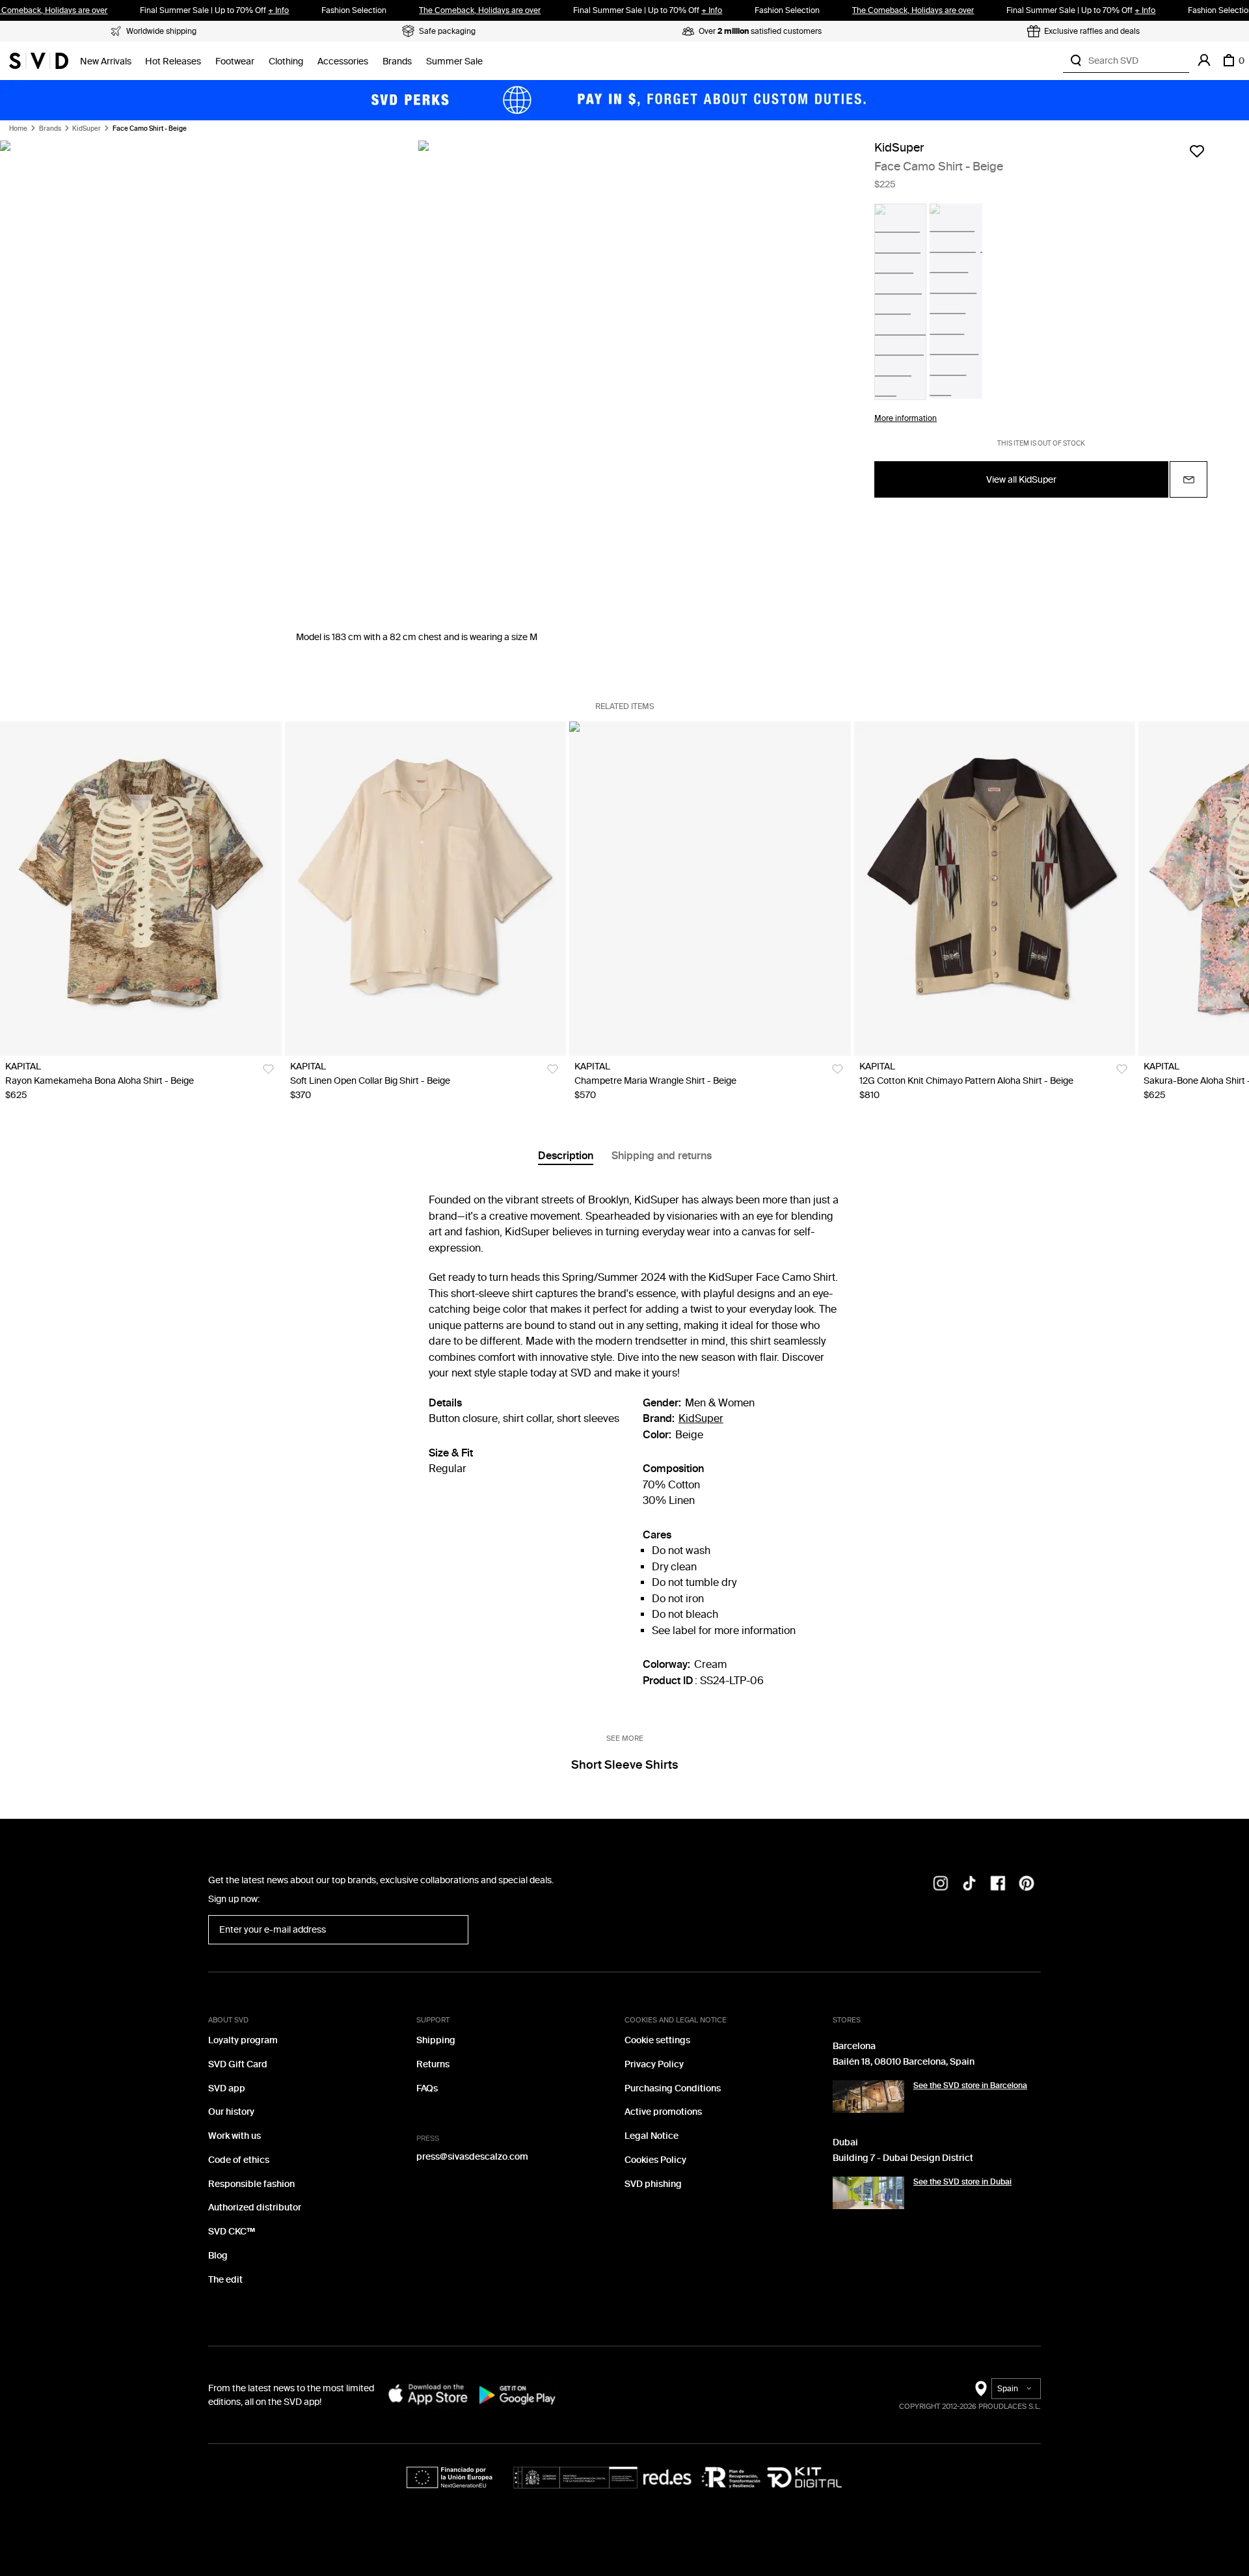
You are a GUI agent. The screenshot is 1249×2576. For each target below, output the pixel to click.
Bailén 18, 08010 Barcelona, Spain (904, 2062)
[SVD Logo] (39, 60)
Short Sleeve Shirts (624, 1765)
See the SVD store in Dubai (962, 2182)
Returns (433, 2064)
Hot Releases (173, 61)
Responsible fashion (251, 2184)
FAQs (427, 2088)
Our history (231, 2112)
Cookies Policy (655, 2160)
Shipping (436, 2040)
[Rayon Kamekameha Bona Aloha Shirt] (141, 889)
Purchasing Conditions (673, 2088)
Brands (397, 61)
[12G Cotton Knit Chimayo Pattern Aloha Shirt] (995, 889)
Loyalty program (243, 2040)
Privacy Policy (654, 2064)
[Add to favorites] (1197, 151)
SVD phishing (653, 2184)
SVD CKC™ (232, 2232)
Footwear (235, 61)
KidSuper (87, 129)
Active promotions (663, 2112)
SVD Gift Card (238, 2064)
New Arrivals (106, 61)
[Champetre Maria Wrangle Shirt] (710, 889)
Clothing (286, 61)
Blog (218, 2256)
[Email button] (1189, 479)
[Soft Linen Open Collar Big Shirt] (426, 889)
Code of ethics (239, 2160)
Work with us (235, 2136)
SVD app (227, 2088)
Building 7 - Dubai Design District (903, 2158)
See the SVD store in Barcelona (970, 2086)
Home (18, 129)
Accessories (343, 61)
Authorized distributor (255, 2207)
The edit (225, 2280)
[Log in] (1204, 60)
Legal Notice (651, 2136)
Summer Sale (454, 61)
